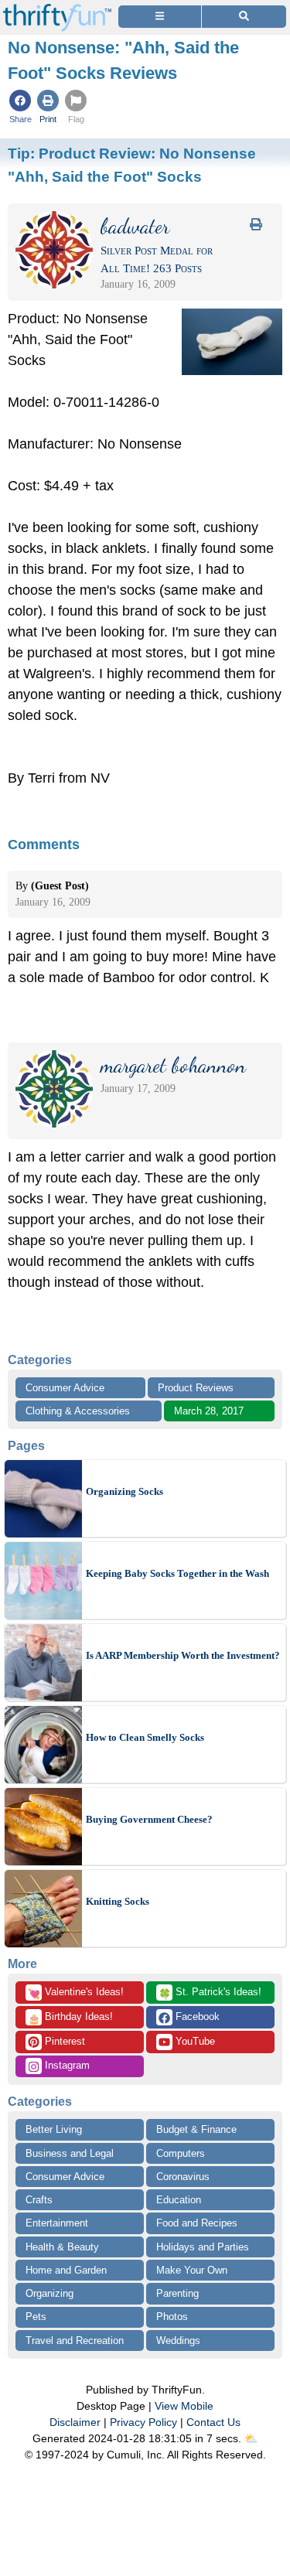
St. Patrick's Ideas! (210, 1993)
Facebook (196, 2016)
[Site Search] (244, 17)
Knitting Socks (118, 1901)
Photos (172, 2317)
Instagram (66, 2065)
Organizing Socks (125, 1491)
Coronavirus (183, 2177)
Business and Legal (70, 2153)
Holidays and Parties (203, 2247)
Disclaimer (75, 2422)
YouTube (194, 2041)
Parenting (177, 2293)
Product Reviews (196, 1388)
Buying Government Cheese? (149, 1819)
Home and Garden (66, 2270)
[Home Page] (57, 9)
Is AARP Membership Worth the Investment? (183, 1655)
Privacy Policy (143, 2422)
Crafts (39, 2200)
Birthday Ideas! (70, 2018)
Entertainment (57, 2223)
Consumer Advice (65, 1388)
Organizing (49, 2293)
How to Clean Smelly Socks (145, 1737)
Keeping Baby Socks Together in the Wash (177, 1573)
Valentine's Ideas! (76, 1993)
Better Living (54, 2129)
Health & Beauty (62, 2247)
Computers (181, 2153)
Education (179, 2200)
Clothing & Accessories (78, 1411)
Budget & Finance (196, 2129)
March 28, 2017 (209, 1411)
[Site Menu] (160, 17)
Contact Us (213, 2422)
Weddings (178, 2341)
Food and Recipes (197, 2223)
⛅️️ (251, 2438)
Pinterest (63, 2041)
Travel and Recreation (75, 2341)
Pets (36, 2317)
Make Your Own (192, 2270)
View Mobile (184, 2406)
